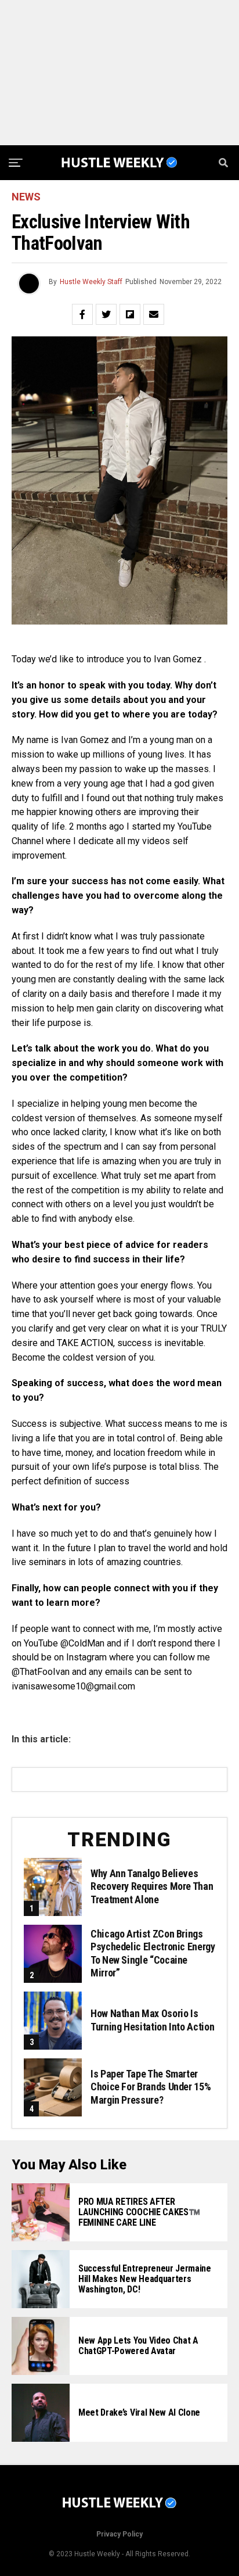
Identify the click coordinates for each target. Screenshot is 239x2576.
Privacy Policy (119, 2534)
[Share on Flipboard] (130, 314)
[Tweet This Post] (106, 314)
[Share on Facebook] (82, 314)
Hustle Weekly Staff (91, 282)
